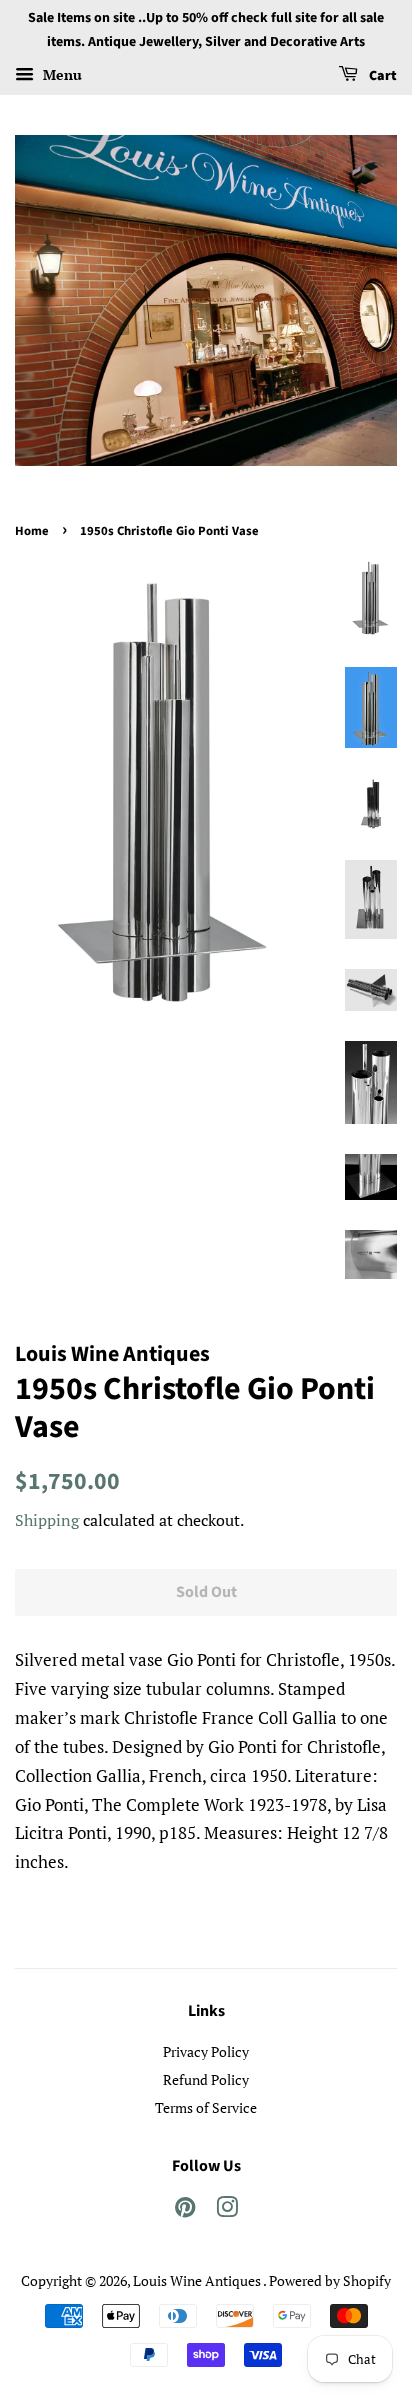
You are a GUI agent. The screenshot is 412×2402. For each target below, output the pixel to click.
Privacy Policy (206, 2051)
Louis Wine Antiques (198, 2280)
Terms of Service (206, 2107)
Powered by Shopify (330, 2280)
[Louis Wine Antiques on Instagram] (227, 2210)
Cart (381, 76)
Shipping (47, 1520)
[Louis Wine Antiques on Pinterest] (185, 2210)
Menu (60, 74)
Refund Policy (206, 2079)
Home (32, 531)
